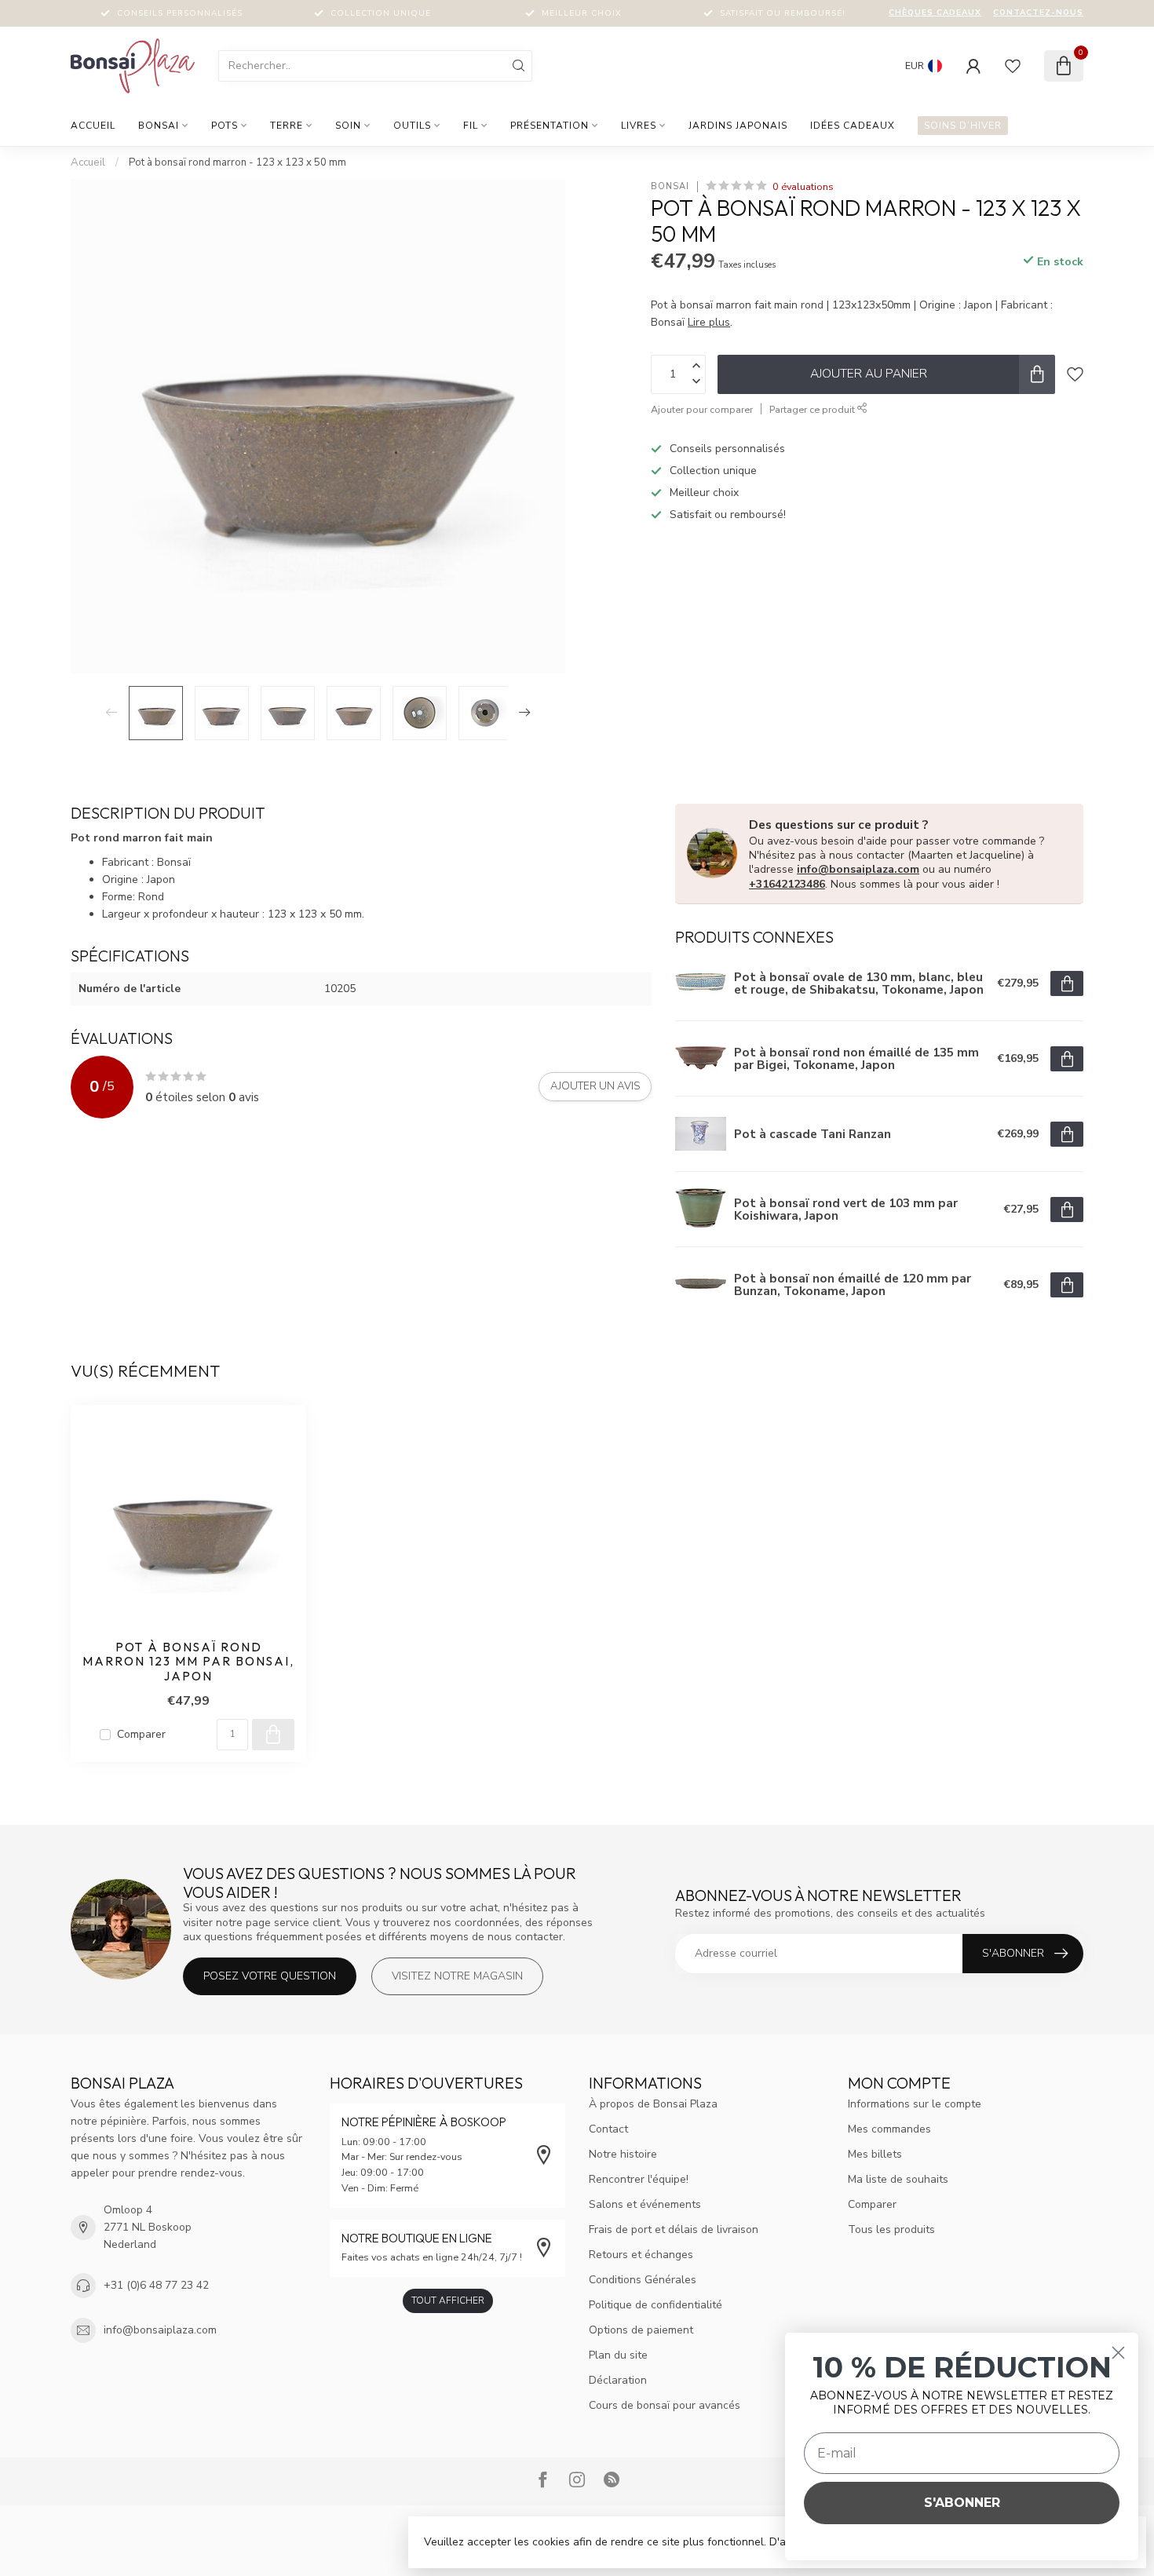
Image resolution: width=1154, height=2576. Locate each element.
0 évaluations (803, 186)
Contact (608, 2129)
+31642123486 (787, 884)
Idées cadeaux (853, 126)
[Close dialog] (1118, 2353)
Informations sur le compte (915, 2104)
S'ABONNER (962, 2503)
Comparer (141, 1734)
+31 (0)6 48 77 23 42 (156, 2285)
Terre (287, 126)
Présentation (550, 126)
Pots (225, 126)
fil (471, 126)
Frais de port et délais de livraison (674, 2229)
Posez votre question (270, 1976)
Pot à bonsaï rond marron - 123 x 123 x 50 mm (237, 162)
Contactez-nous (1038, 13)
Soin (348, 126)
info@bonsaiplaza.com (858, 869)
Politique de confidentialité (656, 2305)
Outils (412, 126)
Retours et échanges (641, 2255)
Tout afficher (448, 2301)
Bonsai (159, 126)
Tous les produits (891, 2229)
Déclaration (618, 2380)
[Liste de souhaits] (1013, 66)
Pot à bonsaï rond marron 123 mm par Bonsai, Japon (188, 1662)
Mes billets (875, 2154)
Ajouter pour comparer (702, 409)
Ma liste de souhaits (898, 2179)
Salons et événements (645, 2204)
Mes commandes (889, 2129)
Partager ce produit (813, 409)
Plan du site (618, 2355)
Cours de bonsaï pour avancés (665, 2405)
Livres (639, 126)
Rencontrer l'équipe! (639, 2179)
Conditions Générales (643, 2280)
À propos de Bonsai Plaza (653, 2104)
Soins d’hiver (963, 126)
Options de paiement (641, 2330)
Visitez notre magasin (457, 1976)
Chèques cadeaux (935, 13)
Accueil (93, 126)
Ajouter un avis (595, 1086)
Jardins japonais (738, 126)
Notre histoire (623, 2154)
